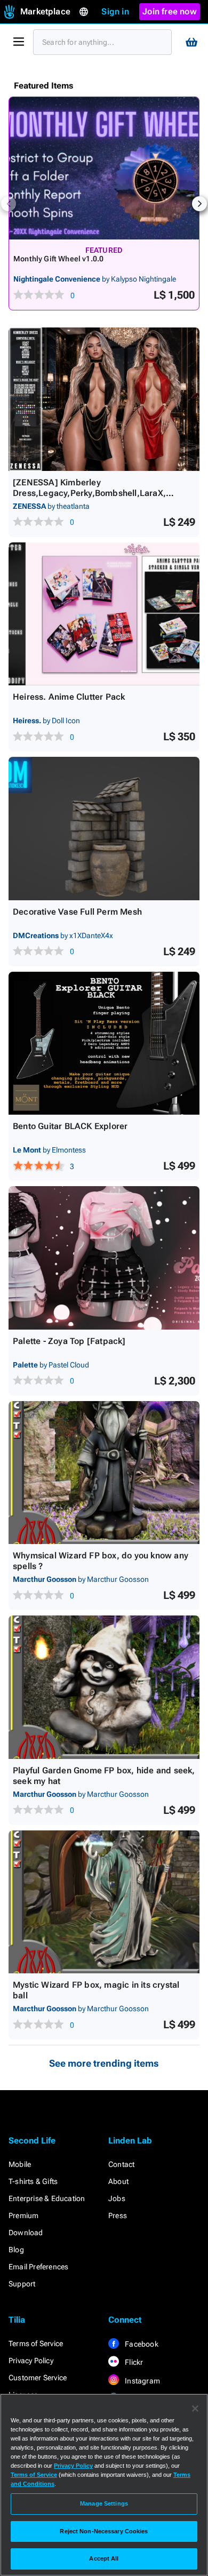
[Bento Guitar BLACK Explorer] (104, 1043)
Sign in (115, 11)
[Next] (199, 204)
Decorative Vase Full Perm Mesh (77, 912)
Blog (16, 2250)
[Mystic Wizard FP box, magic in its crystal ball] (104, 1902)
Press (118, 2215)
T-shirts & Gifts (33, 2181)
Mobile (20, 2164)
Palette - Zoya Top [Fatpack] (69, 1341)
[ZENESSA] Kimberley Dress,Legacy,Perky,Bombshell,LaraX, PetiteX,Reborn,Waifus (89, 493)
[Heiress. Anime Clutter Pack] (104, 614)
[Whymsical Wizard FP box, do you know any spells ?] (104, 1473)
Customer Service (38, 2378)
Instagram (142, 2381)
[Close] (195, 2409)
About (118, 2181)
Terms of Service (36, 2343)
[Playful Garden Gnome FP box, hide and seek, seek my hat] (104, 1687)
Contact (121, 2164)
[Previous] (9, 204)
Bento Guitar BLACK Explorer (70, 1126)
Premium (23, 2215)
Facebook (141, 2344)
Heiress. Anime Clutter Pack (69, 697)
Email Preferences (38, 2267)
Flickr (133, 2362)
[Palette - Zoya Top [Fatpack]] (104, 1258)
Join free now (170, 11)
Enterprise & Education (47, 2198)
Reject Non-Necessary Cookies (104, 2531)
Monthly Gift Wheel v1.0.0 (58, 259)
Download (26, 2233)
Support (22, 2284)
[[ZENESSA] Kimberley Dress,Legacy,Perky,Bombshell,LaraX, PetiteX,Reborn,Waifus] (104, 399)
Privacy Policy (31, 2361)
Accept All (104, 2558)
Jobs (117, 2198)
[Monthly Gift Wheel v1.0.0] (104, 168)
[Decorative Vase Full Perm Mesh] (104, 829)
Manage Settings (104, 2503)
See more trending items (104, 2063)
